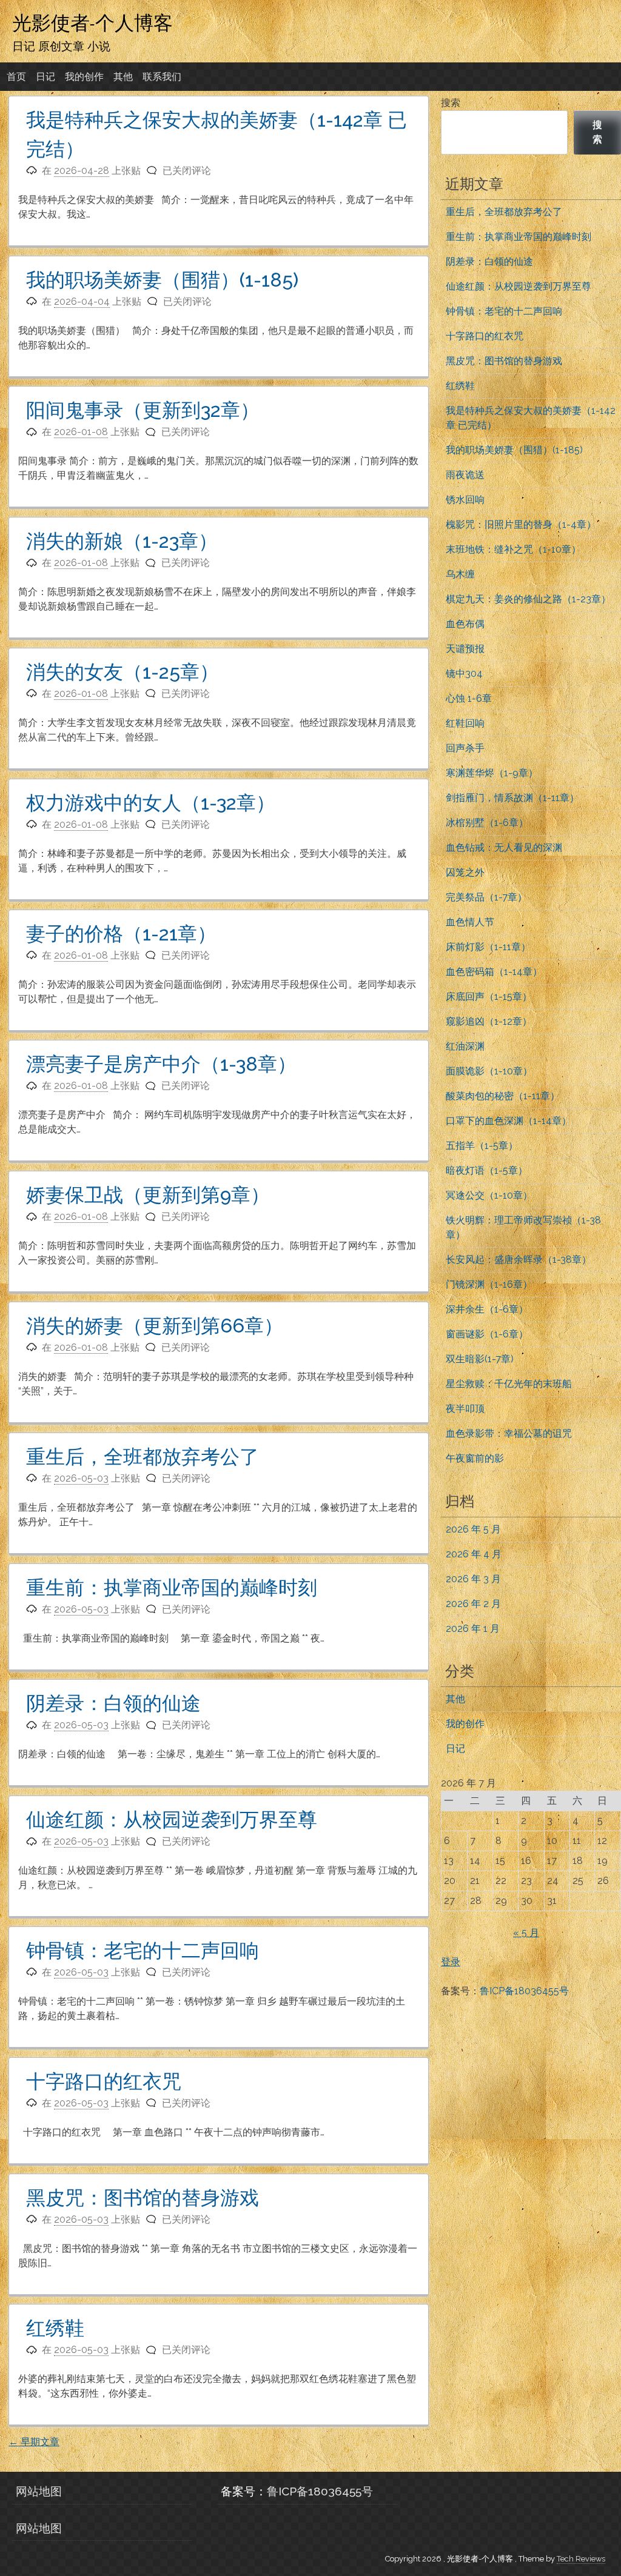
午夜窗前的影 (475, 1458)
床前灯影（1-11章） (488, 947)
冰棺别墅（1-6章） (487, 823)
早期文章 (34, 2442)
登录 (451, 1962)
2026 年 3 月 (473, 1579)
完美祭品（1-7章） (486, 897)
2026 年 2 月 (473, 1604)
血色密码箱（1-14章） (494, 972)
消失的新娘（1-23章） (122, 541)
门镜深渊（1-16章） (489, 1284)
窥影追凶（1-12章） (489, 1021)
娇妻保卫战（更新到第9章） (148, 1195)
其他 (123, 77)
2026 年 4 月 (474, 1554)
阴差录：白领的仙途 (113, 1703)
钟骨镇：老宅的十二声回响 (143, 1950)
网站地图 (39, 2491)
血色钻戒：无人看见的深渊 (504, 847)
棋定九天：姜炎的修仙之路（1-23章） (528, 599)
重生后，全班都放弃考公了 (143, 1456)
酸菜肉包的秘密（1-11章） (503, 1096)
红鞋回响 (465, 723)
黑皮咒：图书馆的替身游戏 (143, 2198)
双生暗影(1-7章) (480, 1359)
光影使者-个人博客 (92, 22)
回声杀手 (465, 748)
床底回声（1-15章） (489, 997)
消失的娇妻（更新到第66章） (155, 1326)
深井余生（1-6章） (487, 1309)
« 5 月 (526, 1933)
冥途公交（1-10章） (489, 1195)
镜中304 (464, 674)
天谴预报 (465, 649)
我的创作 (84, 77)
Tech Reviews (581, 2559)
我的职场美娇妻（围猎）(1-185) (162, 280)
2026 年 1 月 (473, 1629)
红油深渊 (465, 1046)
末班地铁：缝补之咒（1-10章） (513, 549)
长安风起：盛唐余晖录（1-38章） (519, 1260)
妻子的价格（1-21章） (121, 934)
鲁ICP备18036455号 (524, 1991)
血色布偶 (465, 624)
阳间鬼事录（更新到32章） (143, 410)
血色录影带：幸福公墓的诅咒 (509, 1433)
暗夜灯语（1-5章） (487, 1170)
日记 (45, 77)
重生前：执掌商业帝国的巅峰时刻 (172, 1587)
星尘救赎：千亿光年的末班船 (509, 1384)
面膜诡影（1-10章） (489, 1071)
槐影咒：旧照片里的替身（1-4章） (521, 524)
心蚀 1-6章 (469, 698)
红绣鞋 (55, 2328)
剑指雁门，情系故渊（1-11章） (512, 798)
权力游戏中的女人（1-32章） (151, 803)
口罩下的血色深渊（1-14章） (509, 1121)
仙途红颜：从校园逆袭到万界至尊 (172, 1819)
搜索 (451, 103)
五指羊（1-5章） (482, 1146)
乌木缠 (460, 574)
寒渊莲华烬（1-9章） (492, 773)
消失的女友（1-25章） (123, 672)
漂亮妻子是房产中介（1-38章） (161, 1064)
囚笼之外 (465, 872)
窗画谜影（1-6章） (487, 1334)
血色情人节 (470, 922)
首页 (16, 77)
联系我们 (162, 77)
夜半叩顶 (465, 1409)
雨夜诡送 (465, 475)
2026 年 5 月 (473, 1529)
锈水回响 (465, 500)
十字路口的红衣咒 (104, 2081)
